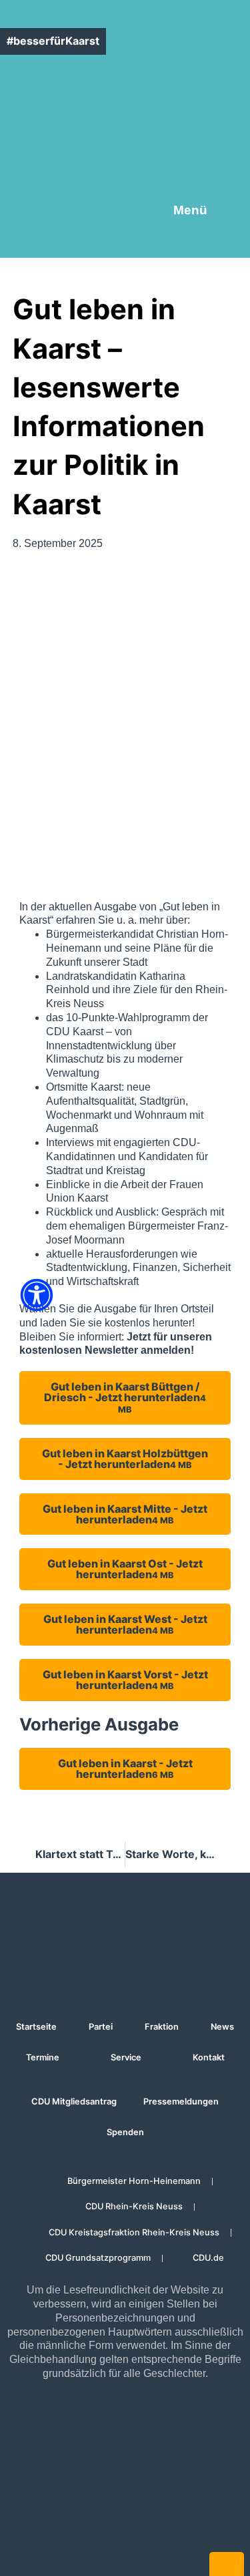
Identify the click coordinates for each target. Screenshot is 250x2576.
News (222, 2027)
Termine (43, 2057)
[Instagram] (107, 126)
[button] (233, 126)
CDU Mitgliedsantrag (74, 2101)
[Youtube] (144, 126)
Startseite (36, 2027)
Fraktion (162, 2027)
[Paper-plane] (181, 126)
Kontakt (209, 2057)
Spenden (125, 2132)
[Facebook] (71, 126)
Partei (101, 2027)
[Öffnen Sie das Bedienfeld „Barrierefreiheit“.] (37, 1295)
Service (126, 2057)
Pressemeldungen (181, 2101)
